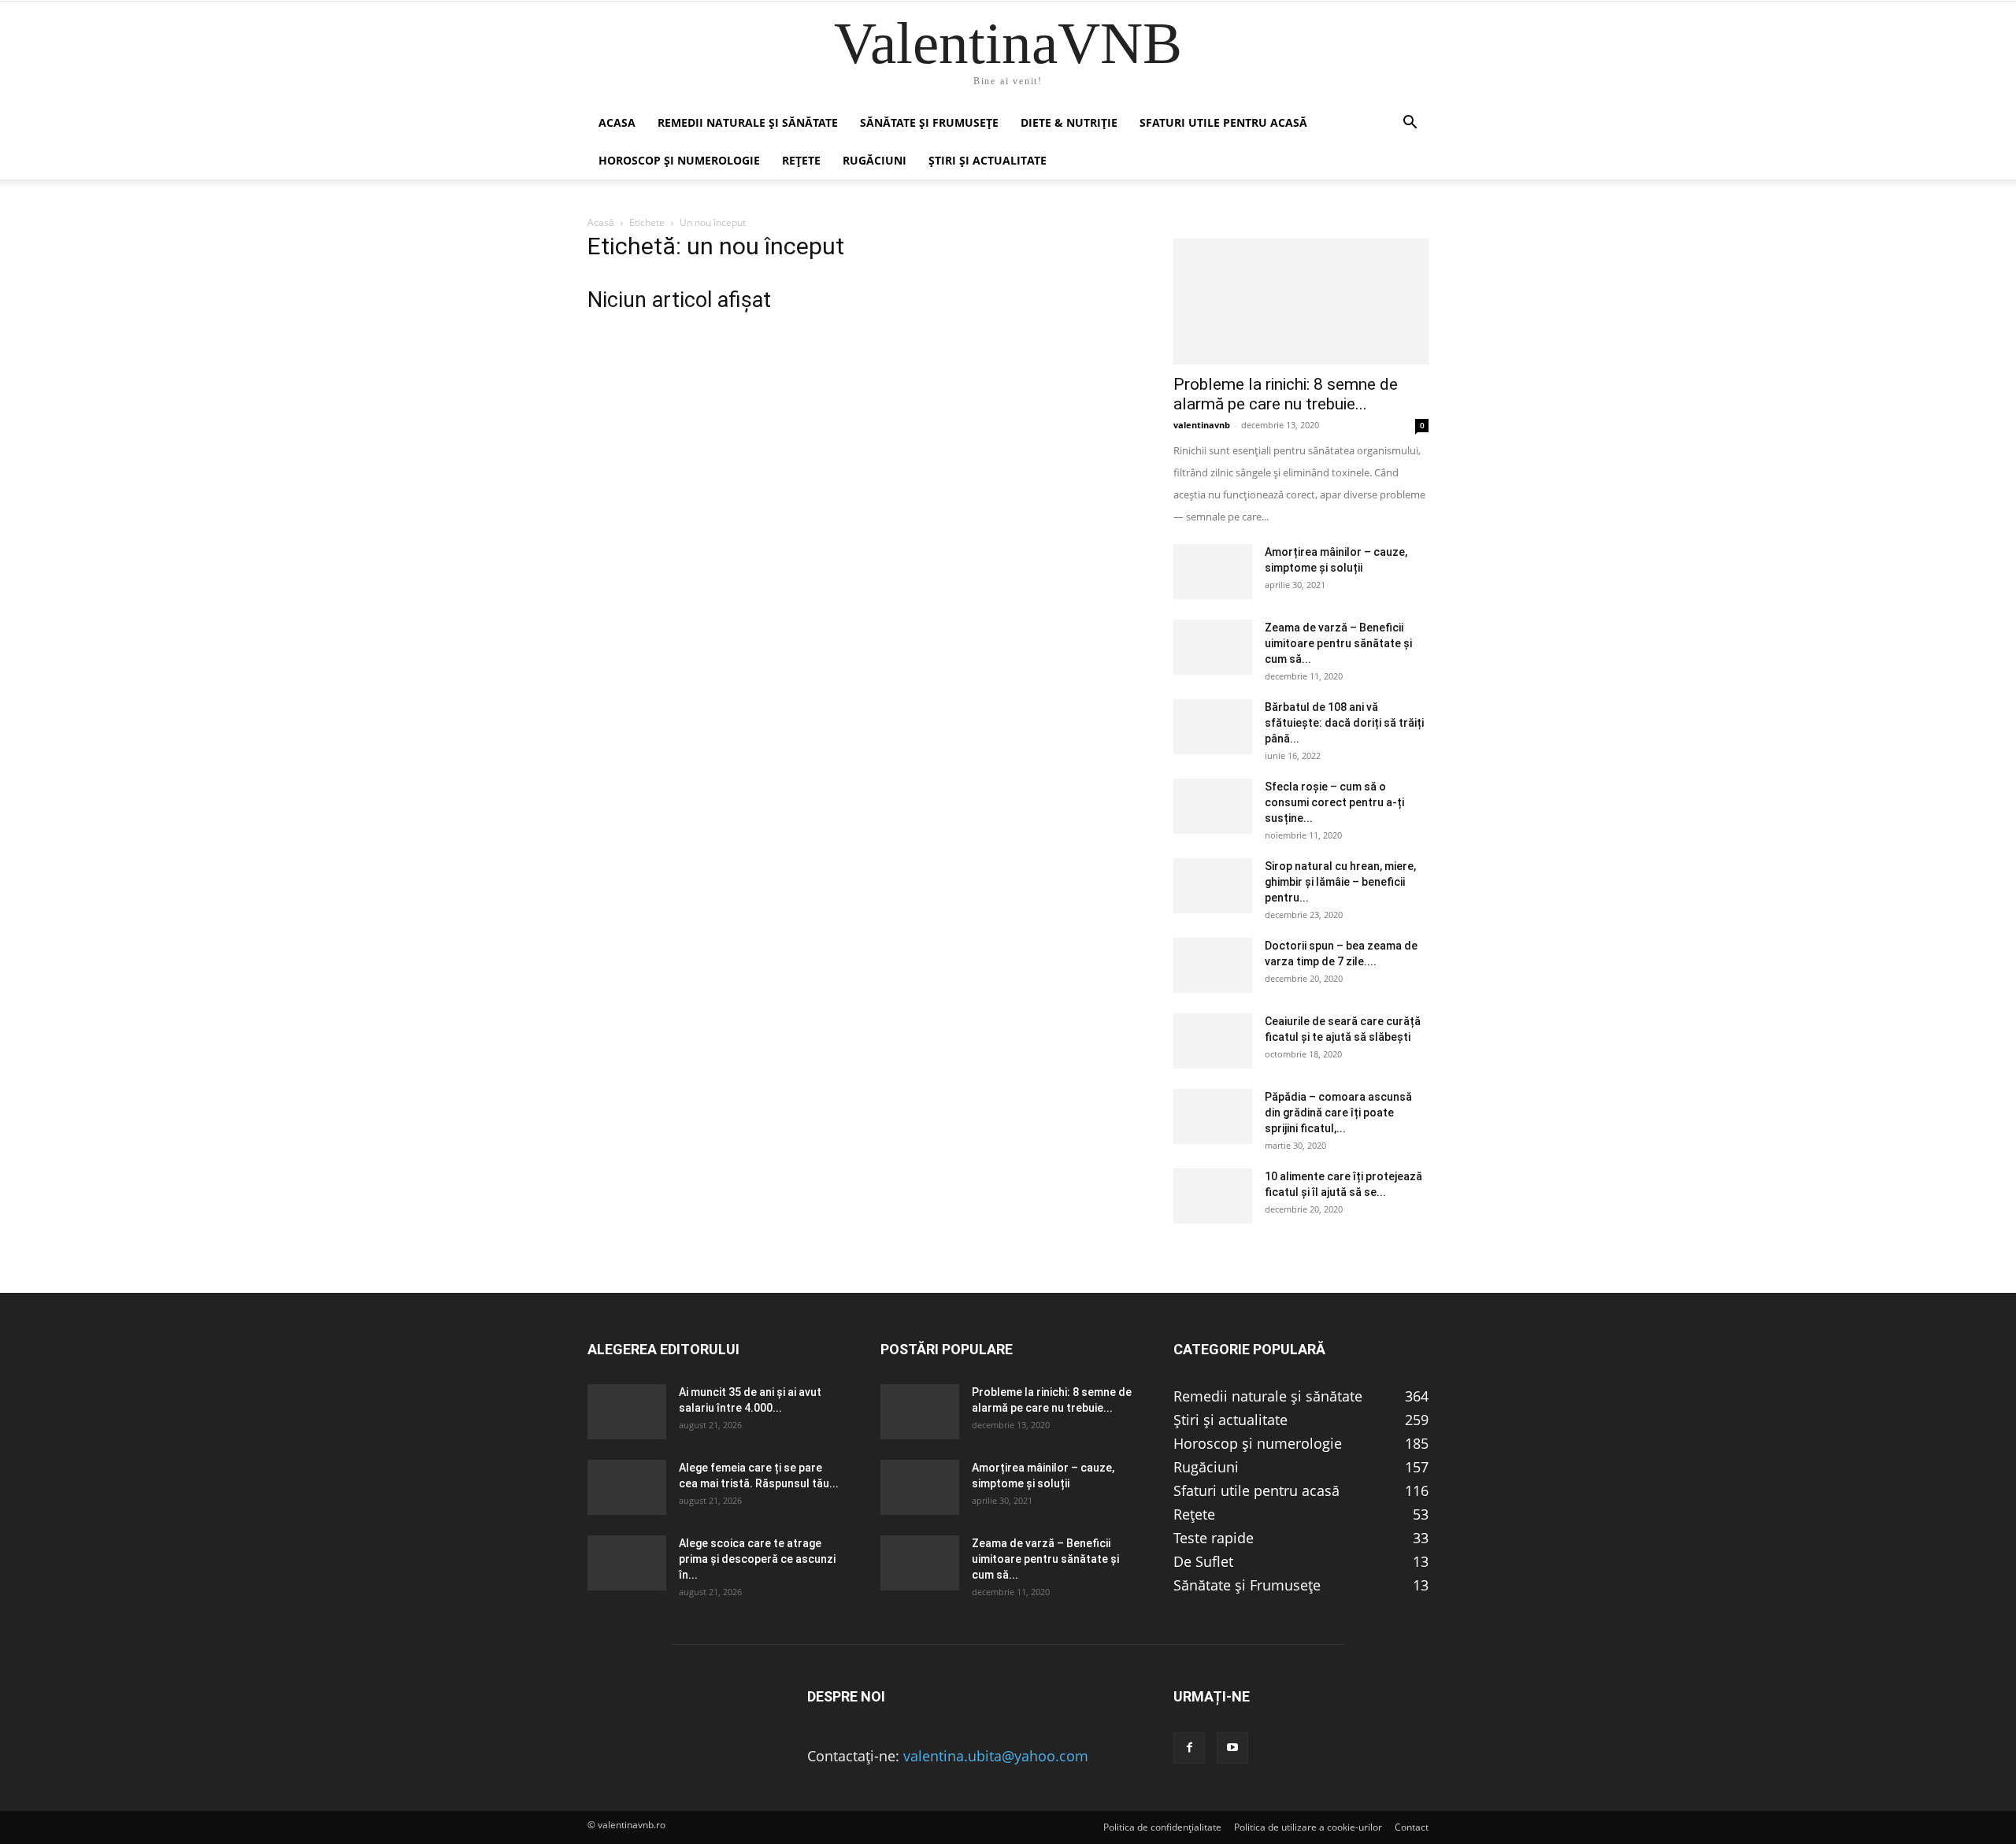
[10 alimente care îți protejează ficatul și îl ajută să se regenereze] (1213, 1196)
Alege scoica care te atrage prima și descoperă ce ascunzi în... (757, 1559)
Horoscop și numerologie (679, 160)
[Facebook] (1189, 1748)
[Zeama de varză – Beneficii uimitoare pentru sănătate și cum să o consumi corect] (1213, 647)
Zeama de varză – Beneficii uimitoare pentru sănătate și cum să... (1338, 643)
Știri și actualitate (988, 160)
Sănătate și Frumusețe (929, 122)
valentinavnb (1202, 425)
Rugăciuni (875, 160)
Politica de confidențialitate (1162, 1827)
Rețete (801, 160)
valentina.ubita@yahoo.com (996, 1756)
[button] (1410, 123)
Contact (1412, 1827)
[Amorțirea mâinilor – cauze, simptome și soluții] (1213, 572)
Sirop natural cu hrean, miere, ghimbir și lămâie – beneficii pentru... (1340, 882)
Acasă (601, 222)
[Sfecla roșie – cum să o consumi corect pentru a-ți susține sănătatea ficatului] (1213, 806)
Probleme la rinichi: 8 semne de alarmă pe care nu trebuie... (1286, 394)
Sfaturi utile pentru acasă (1223, 122)
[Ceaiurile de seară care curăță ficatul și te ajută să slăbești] (1213, 1041)
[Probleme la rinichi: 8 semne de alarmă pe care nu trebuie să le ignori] (1301, 302)
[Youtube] (1232, 1748)
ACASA (617, 122)
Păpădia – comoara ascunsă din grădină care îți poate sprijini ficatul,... (1338, 1113)
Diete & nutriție (1069, 122)
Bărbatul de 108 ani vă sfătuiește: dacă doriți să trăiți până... (1344, 723)
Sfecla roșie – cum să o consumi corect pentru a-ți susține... (1334, 802)
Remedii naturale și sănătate (748, 122)
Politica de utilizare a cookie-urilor (1308, 1827)
